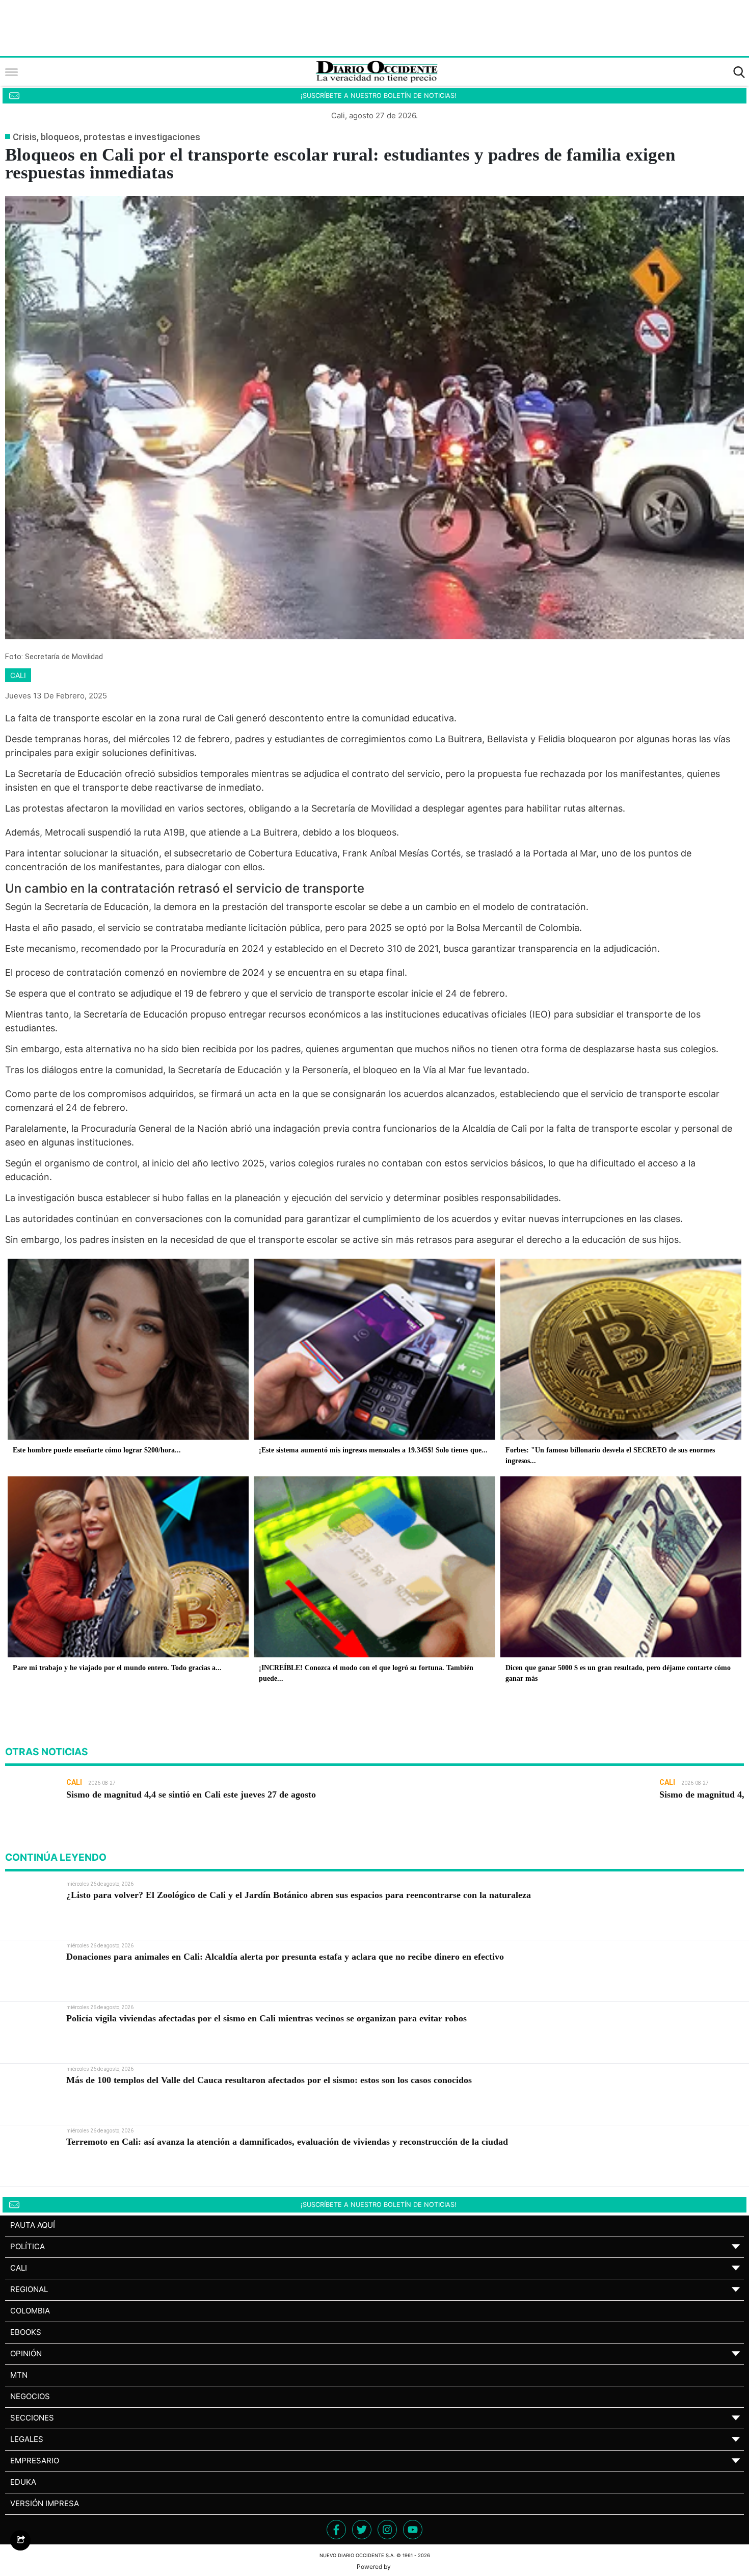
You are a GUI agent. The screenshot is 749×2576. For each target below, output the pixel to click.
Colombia (30, 2311)
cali (18, 675)
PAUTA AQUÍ (33, 2225)
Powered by (374, 2567)
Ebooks (26, 2332)
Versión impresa (45, 2503)
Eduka (23, 2482)
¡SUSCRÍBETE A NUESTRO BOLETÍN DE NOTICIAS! (379, 96)
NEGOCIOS (30, 2396)
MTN (19, 2375)
